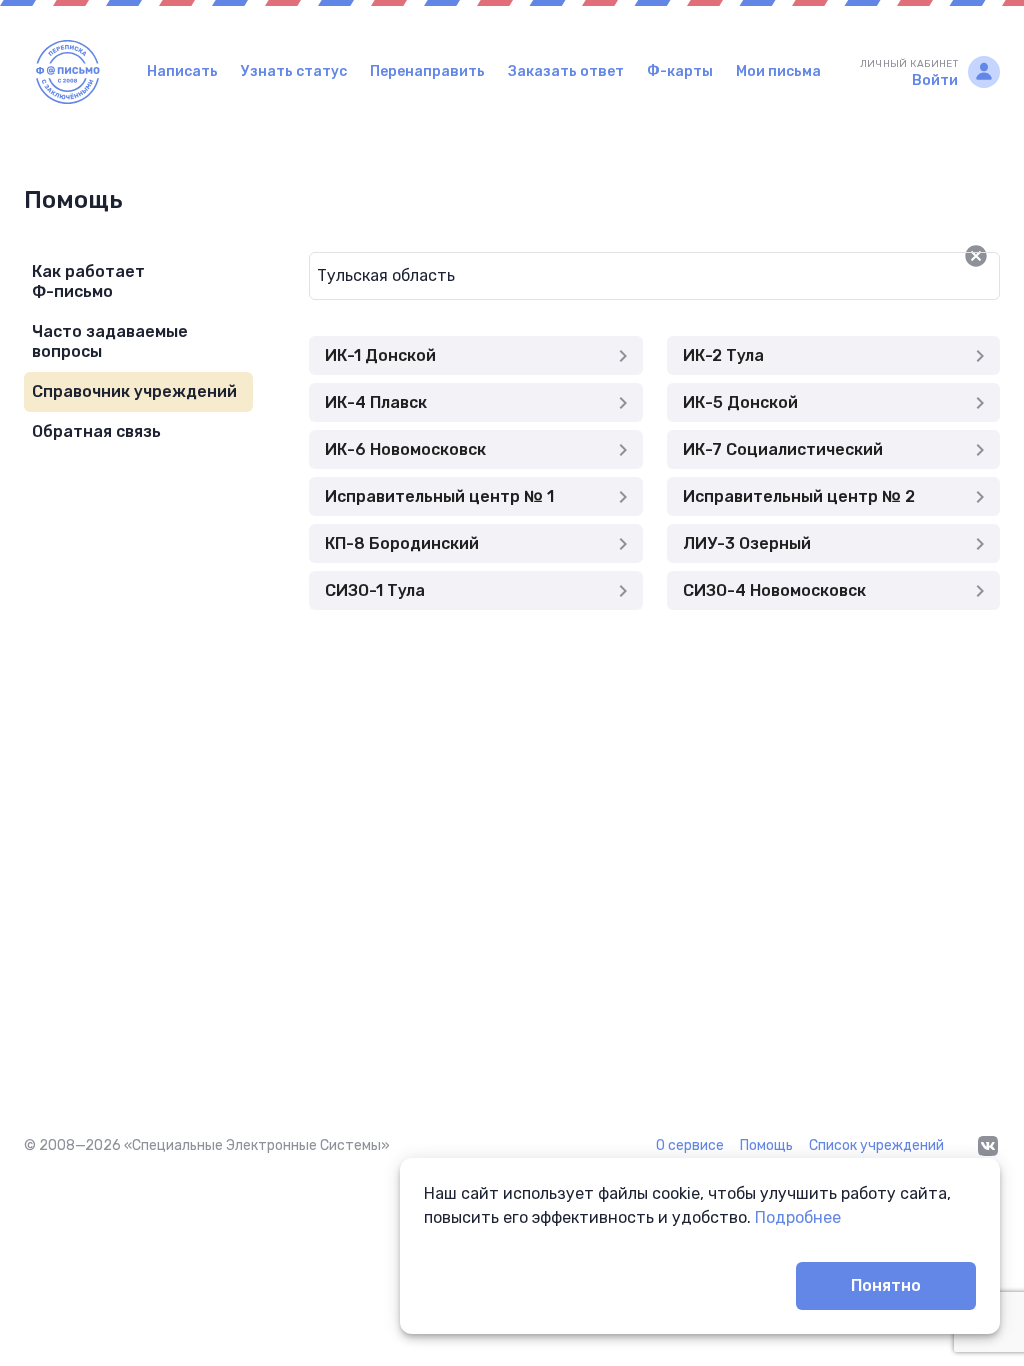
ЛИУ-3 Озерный (747, 543)
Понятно (886, 1285)
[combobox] (622, 276)
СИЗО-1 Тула (375, 590)
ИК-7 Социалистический (783, 449)
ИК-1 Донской (380, 355)
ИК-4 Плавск (376, 402)
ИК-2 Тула (723, 355)
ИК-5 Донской (740, 402)
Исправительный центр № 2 (799, 496)
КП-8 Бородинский (402, 543)
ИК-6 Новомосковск (405, 449)
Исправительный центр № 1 (439, 496)
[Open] (1000, 256)
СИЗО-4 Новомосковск (774, 590)
